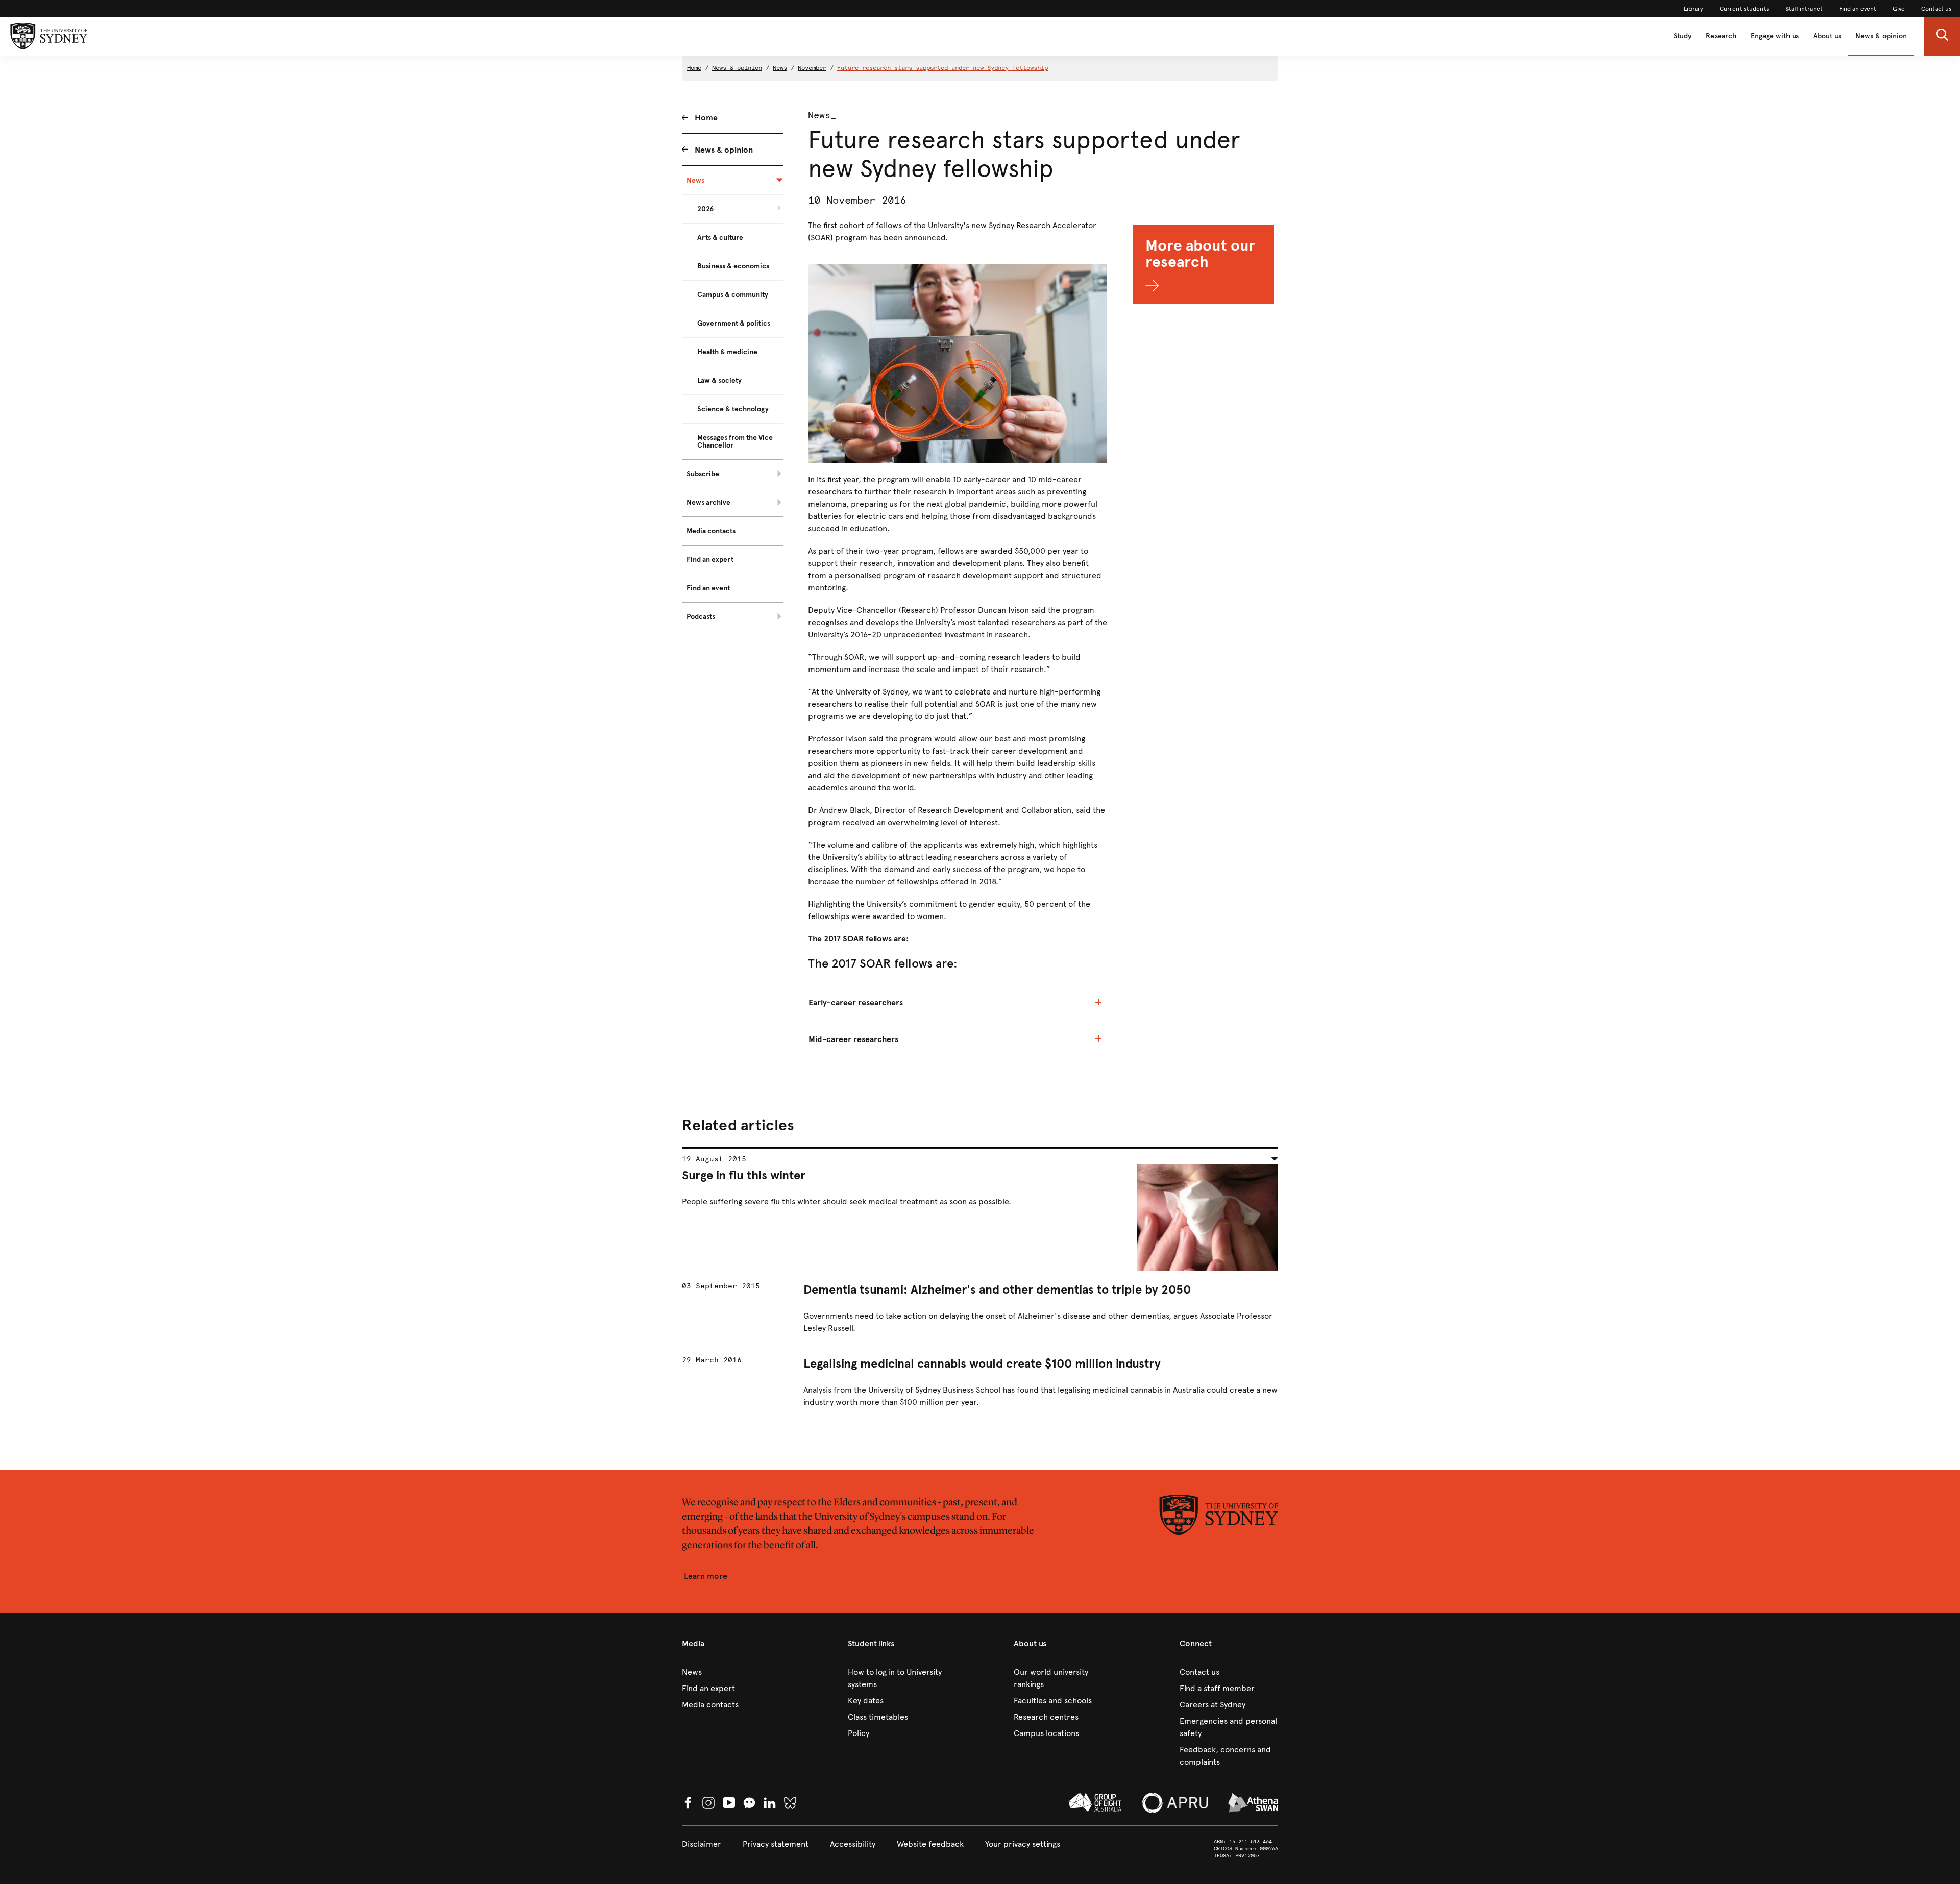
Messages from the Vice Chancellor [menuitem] (735, 441)
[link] (1694, 9)
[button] (1942, 36)
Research (1721, 36)
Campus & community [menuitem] (733, 295)
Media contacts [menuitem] (711, 531)
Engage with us (1775, 36)
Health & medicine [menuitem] (727, 352)
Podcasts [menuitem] (701, 617)
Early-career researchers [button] (856, 1002)
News (780, 68)
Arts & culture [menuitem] (720, 238)
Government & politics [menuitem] (734, 323)
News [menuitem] (695, 180)
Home (694, 68)
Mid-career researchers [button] (853, 1039)
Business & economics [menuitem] (733, 266)
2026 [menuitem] (705, 209)
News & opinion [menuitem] (724, 150)
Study (1683, 36)
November (812, 68)
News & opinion (1881, 36)
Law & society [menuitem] (719, 380)
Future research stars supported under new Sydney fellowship (942, 68)
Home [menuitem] (706, 118)
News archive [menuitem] (708, 502)
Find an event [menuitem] (708, 588)
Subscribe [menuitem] (703, 474)
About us (1827, 36)
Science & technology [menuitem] (733, 409)
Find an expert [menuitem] (710, 560)
